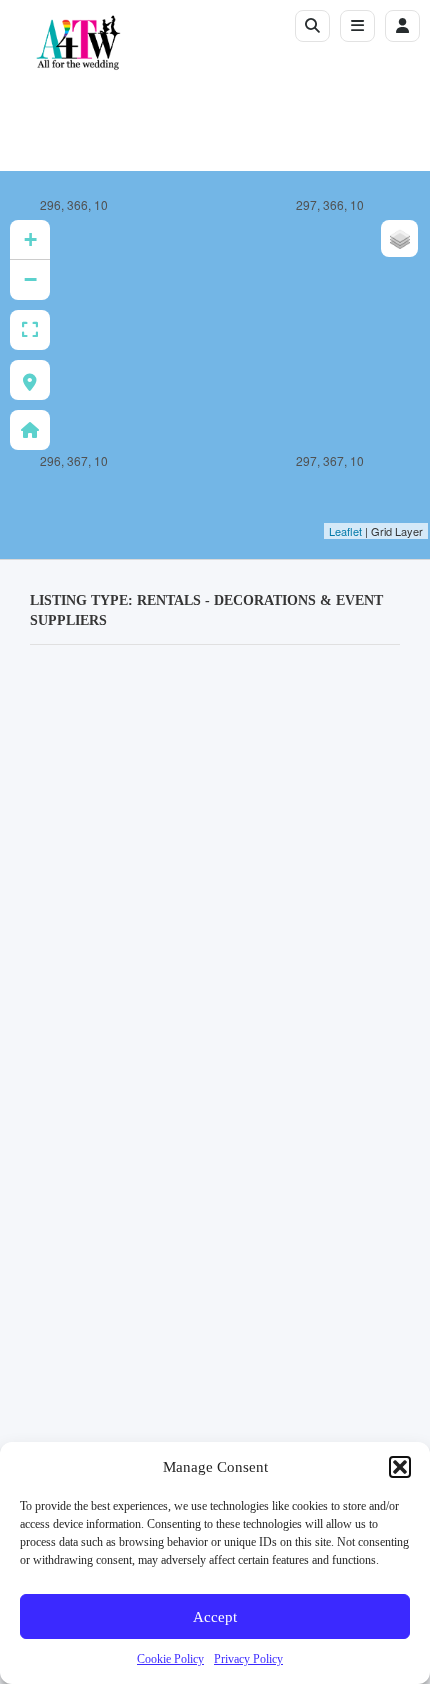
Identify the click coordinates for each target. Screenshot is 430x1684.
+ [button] (30, 239)
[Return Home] (30, 430)
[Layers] (399, 238)
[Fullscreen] (30, 330)
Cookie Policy (170, 1659)
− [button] (30, 279)
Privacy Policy (248, 1659)
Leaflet (345, 531)
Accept (215, 1617)
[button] (400, 1467)
